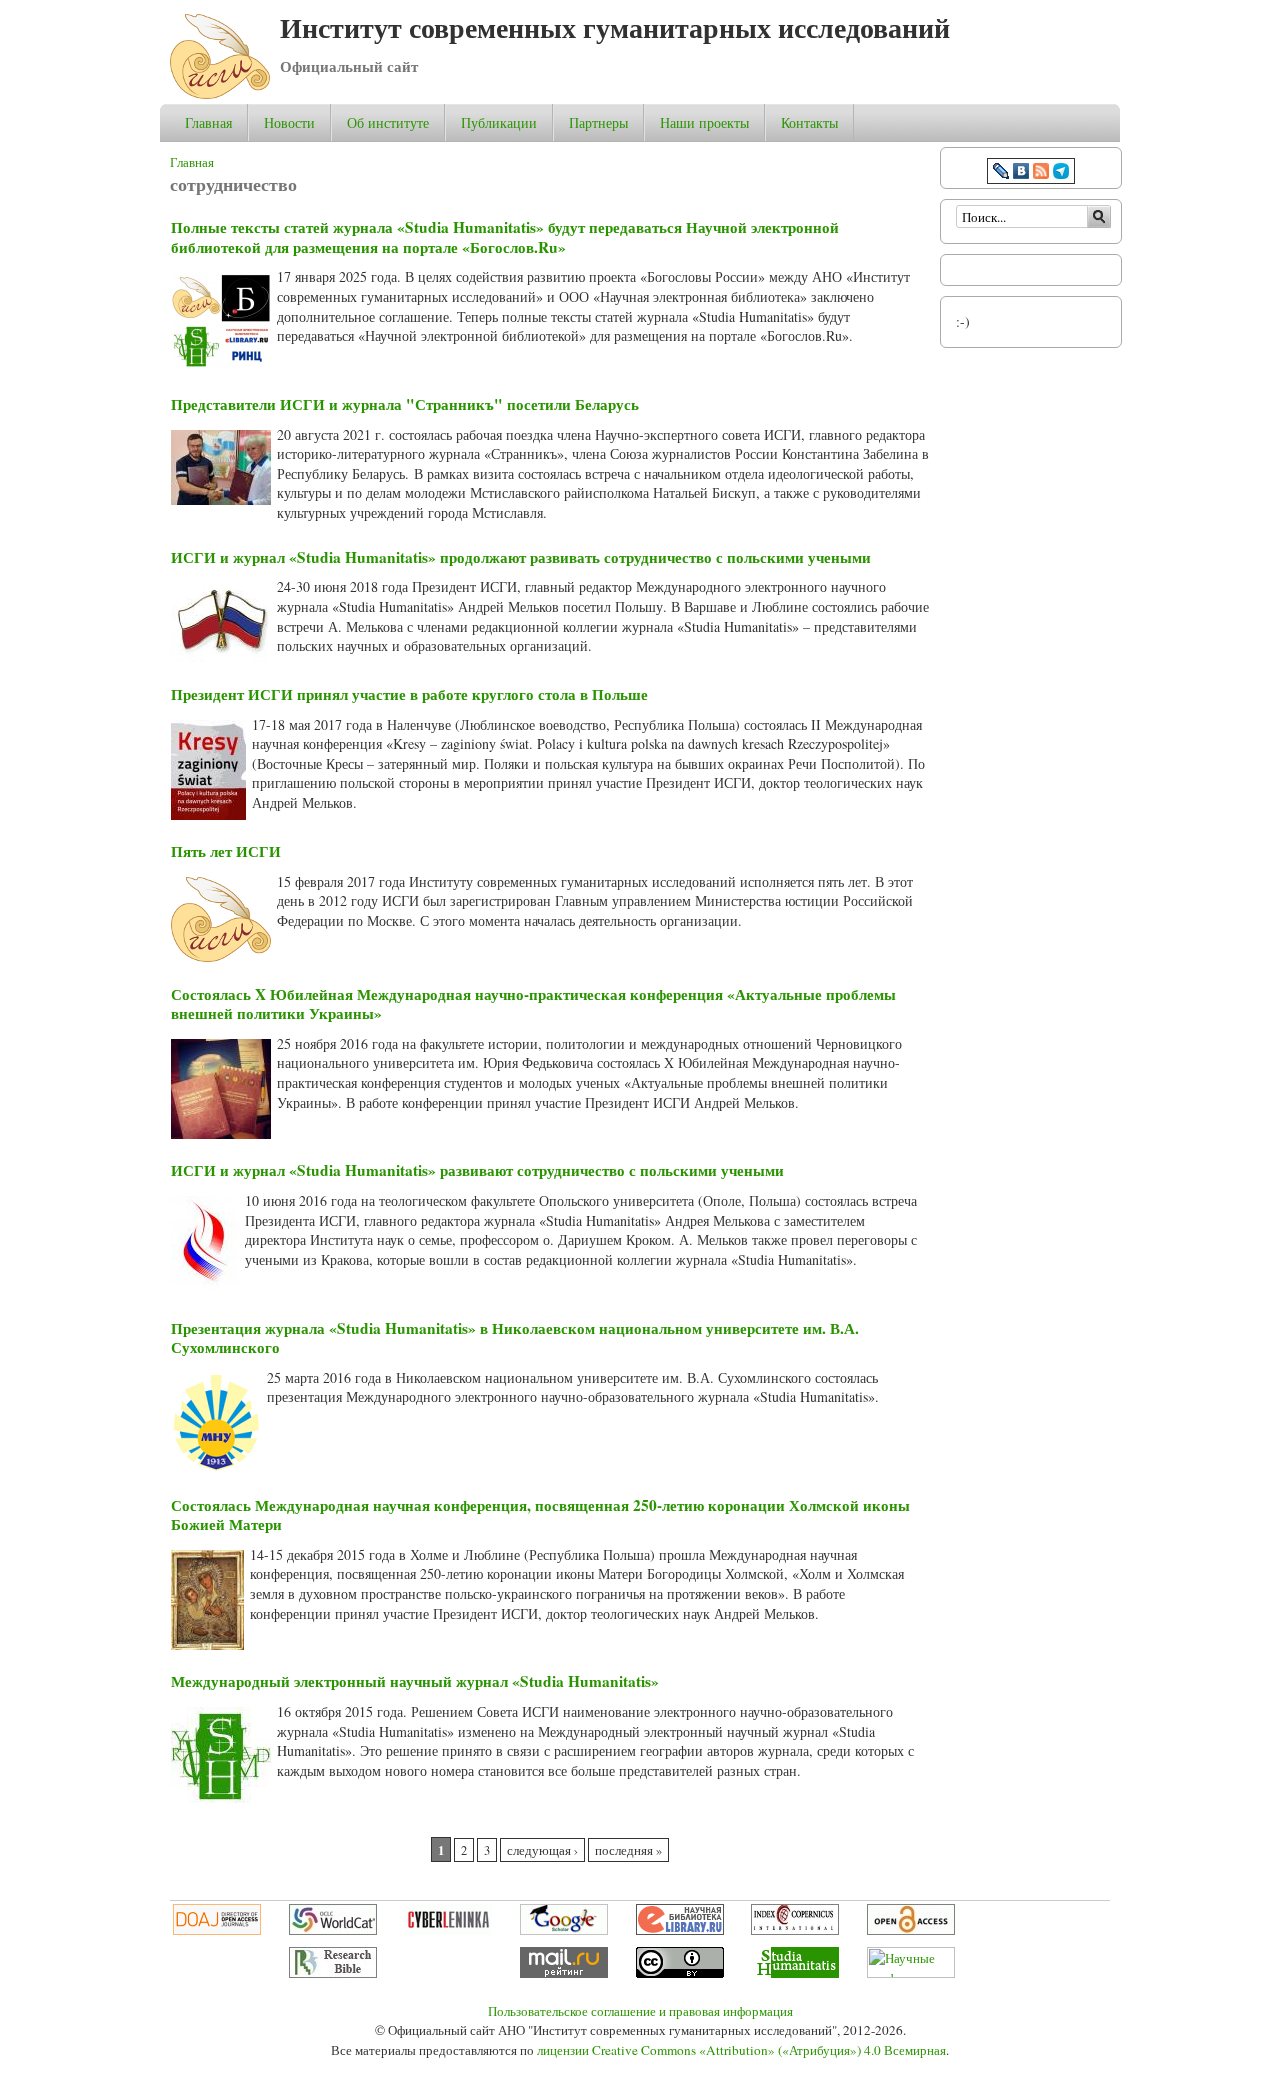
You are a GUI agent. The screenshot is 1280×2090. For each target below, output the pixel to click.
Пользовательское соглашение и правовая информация (640, 2011)
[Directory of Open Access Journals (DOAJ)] (217, 1930)
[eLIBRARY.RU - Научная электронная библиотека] (680, 1930)
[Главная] (220, 93)
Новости (289, 122)
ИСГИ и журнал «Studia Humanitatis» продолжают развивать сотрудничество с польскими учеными (521, 557)
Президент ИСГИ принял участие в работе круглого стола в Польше (409, 694)
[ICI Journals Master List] (795, 1930)
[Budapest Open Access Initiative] (911, 1930)
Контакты (809, 122)
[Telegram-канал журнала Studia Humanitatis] (1061, 173)
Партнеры (598, 122)
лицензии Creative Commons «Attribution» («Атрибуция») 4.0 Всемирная (741, 2050)
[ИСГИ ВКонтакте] (1021, 173)
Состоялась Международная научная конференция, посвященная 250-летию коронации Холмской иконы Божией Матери (540, 1515)
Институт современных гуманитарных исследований (615, 27)
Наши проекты (704, 123)
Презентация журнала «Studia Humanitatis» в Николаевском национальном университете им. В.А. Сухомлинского (515, 1338)
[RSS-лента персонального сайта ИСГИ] (1041, 173)
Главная (208, 122)
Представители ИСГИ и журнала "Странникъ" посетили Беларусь (405, 404)
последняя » (628, 1850)
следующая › (542, 1850)
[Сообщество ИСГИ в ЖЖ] (1001, 173)
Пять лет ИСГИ (226, 851)
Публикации (499, 122)
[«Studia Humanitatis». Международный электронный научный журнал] (795, 1973)
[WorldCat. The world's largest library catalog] (333, 1930)
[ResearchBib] (333, 1973)
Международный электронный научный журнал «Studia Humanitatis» (415, 1681)
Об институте (388, 123)
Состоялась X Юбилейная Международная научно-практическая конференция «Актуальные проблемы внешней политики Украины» (533, 1004)
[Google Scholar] (564, 1930)
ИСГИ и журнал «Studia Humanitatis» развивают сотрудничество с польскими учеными (477, 1170)
